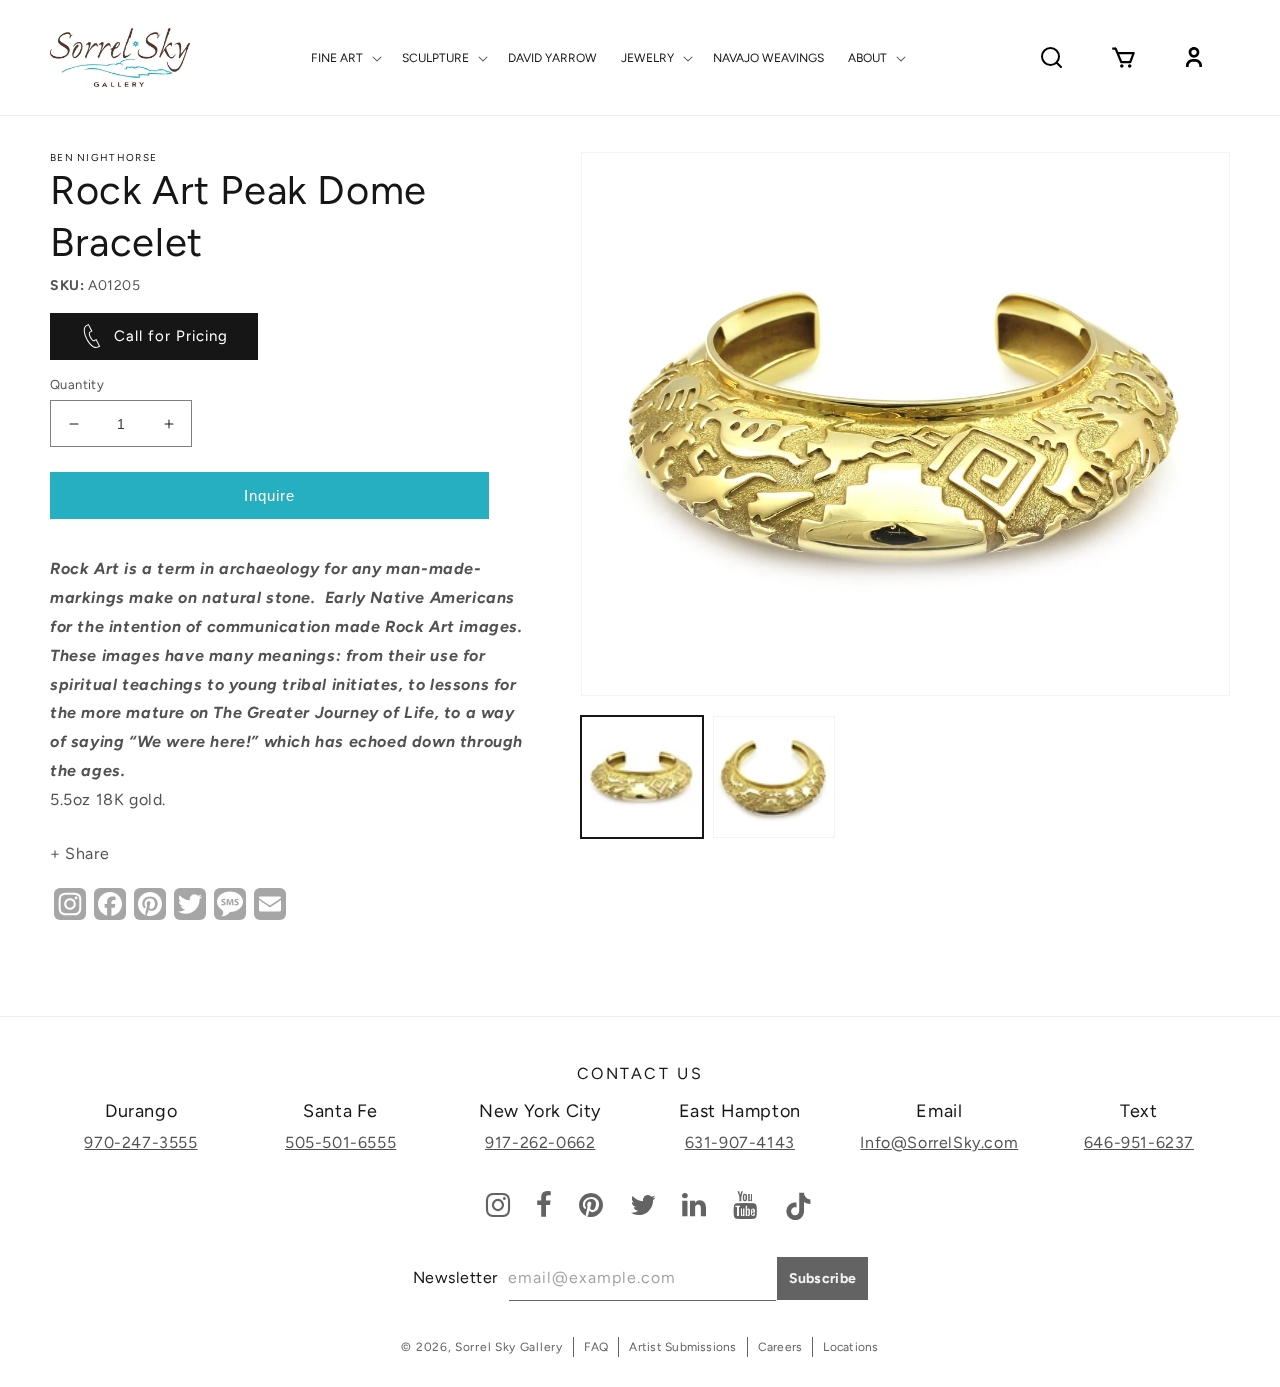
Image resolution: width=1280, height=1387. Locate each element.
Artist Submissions (682, 1347)
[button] (344, 58)
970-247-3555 (140, 1142)
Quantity (77, 384)
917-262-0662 (540, 1142)
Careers (780, 1347)
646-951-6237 (1139, 1142)
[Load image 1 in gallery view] (642, 777)
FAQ (596, 1347)
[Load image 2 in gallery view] (774, 777)
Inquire (269, 495)
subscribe (823, 1278)
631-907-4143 (740, 1142)
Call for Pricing (171, 336)
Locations (850, 1347)
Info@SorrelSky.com (939, 1142)
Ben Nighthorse (103, 157)
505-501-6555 (340, 1142)
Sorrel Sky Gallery (509, 1347)
